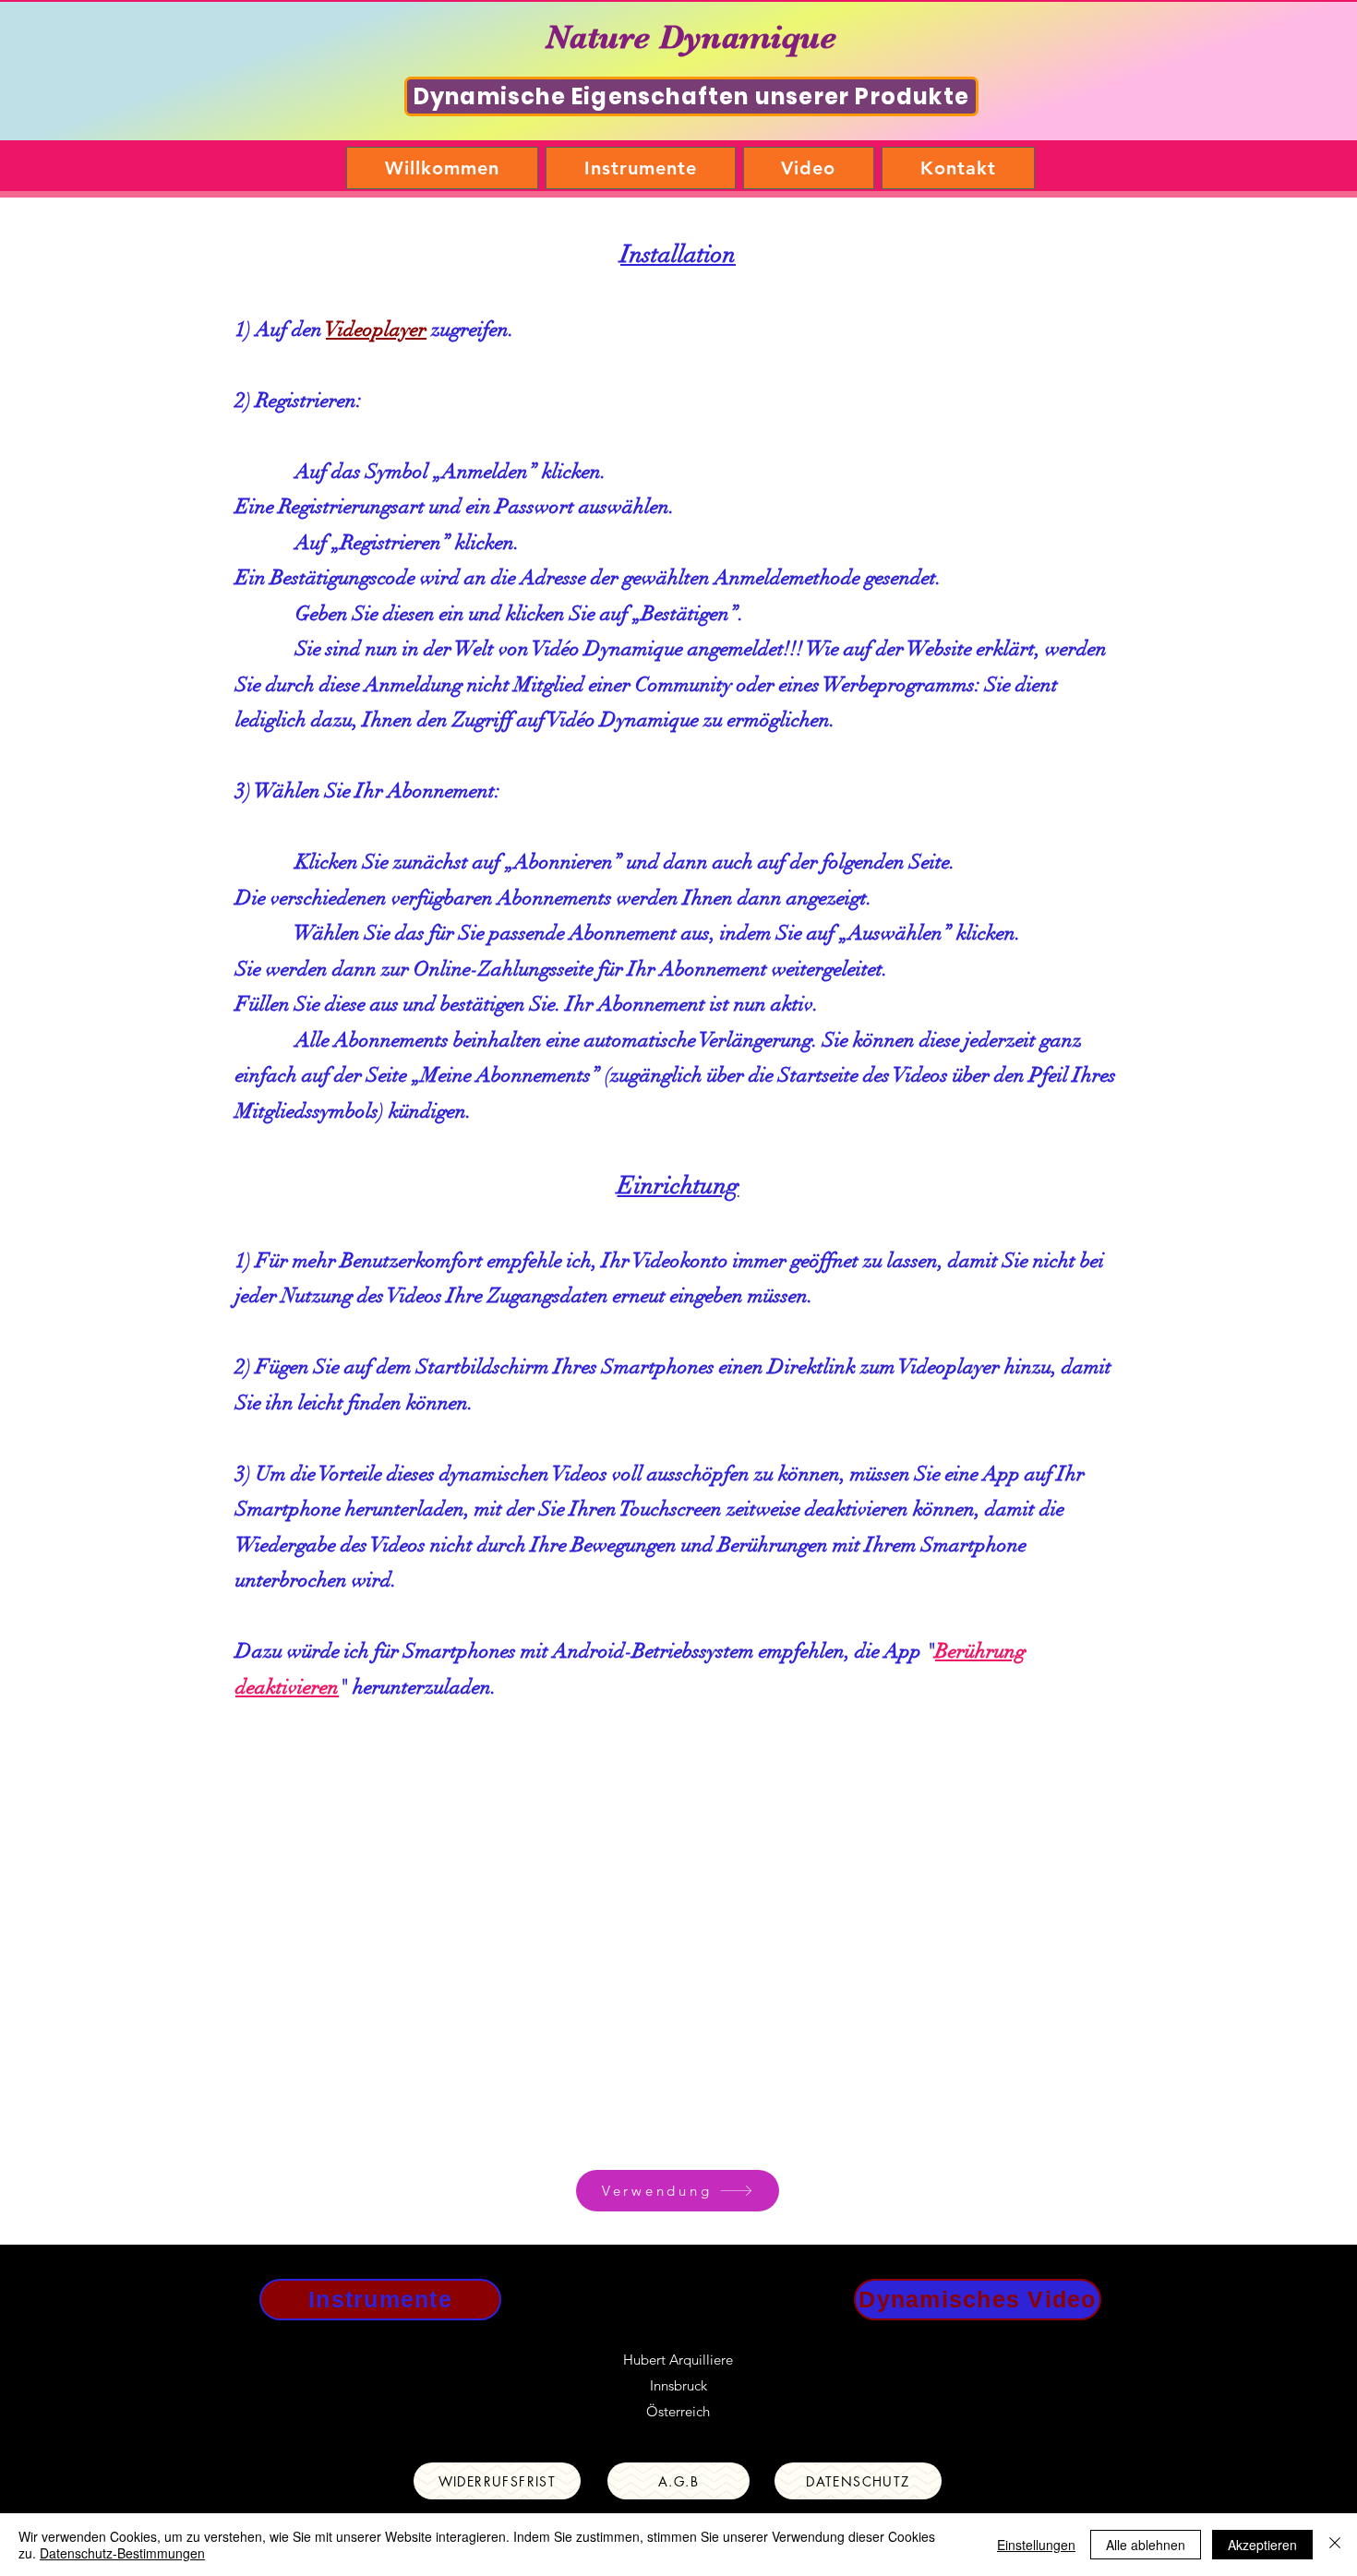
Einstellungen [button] (1036, 2545)
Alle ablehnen (1146, 2545)
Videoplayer (376, 329)
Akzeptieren (1262, 2545)
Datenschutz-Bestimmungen (122, 2553)
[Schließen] (1335, 2545)
